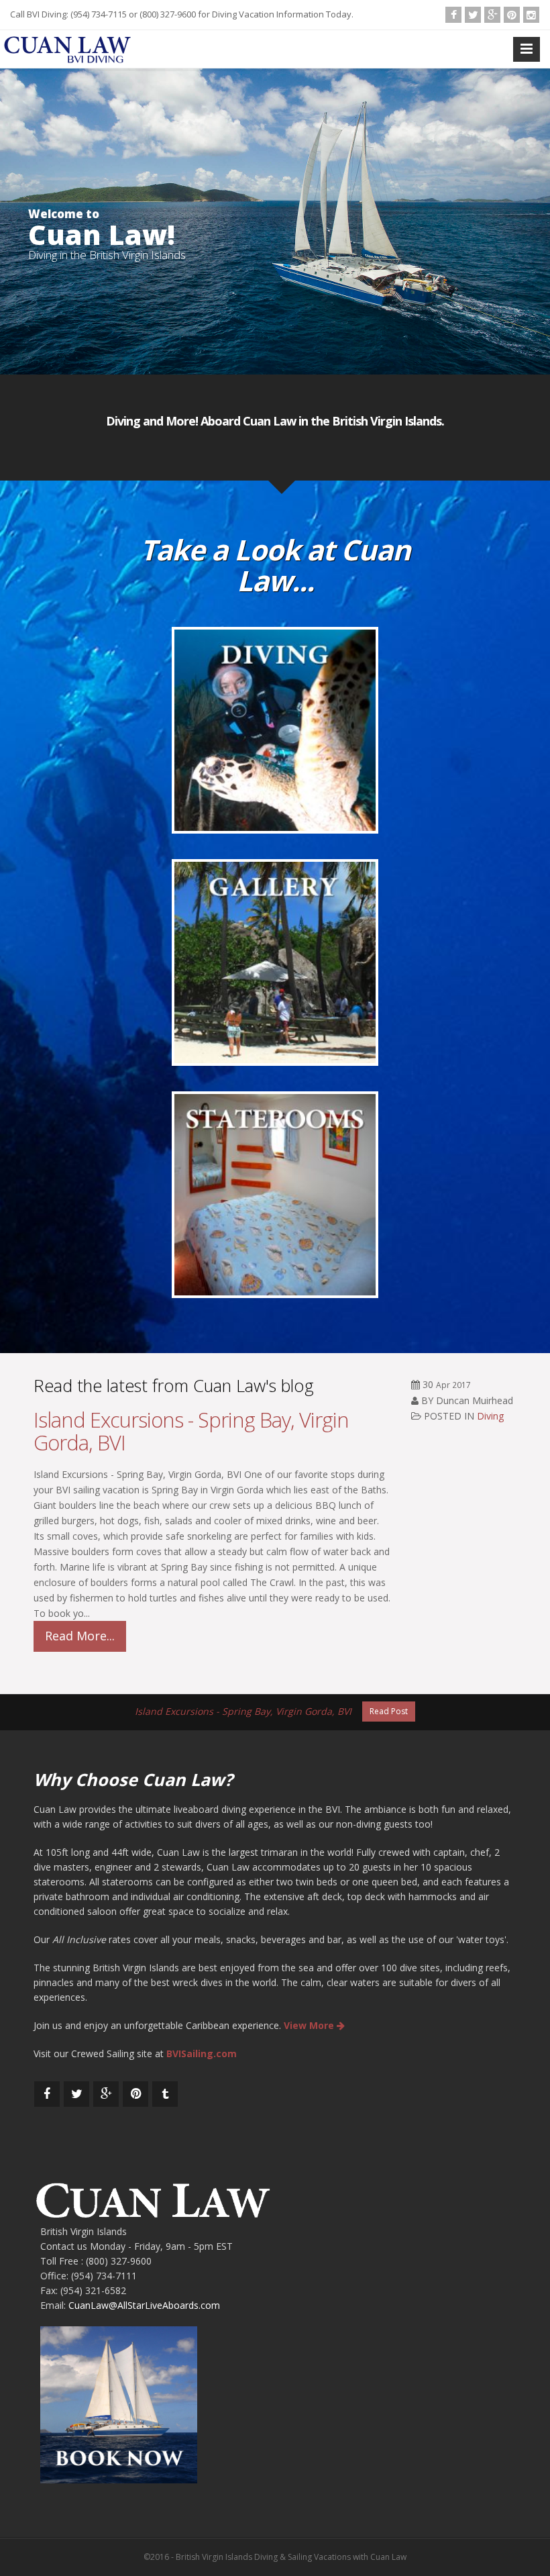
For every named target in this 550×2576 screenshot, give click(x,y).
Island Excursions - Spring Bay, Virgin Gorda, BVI (191, 1431)
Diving (490, 1416)
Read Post (389, 1711)
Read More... (80, 1636)
